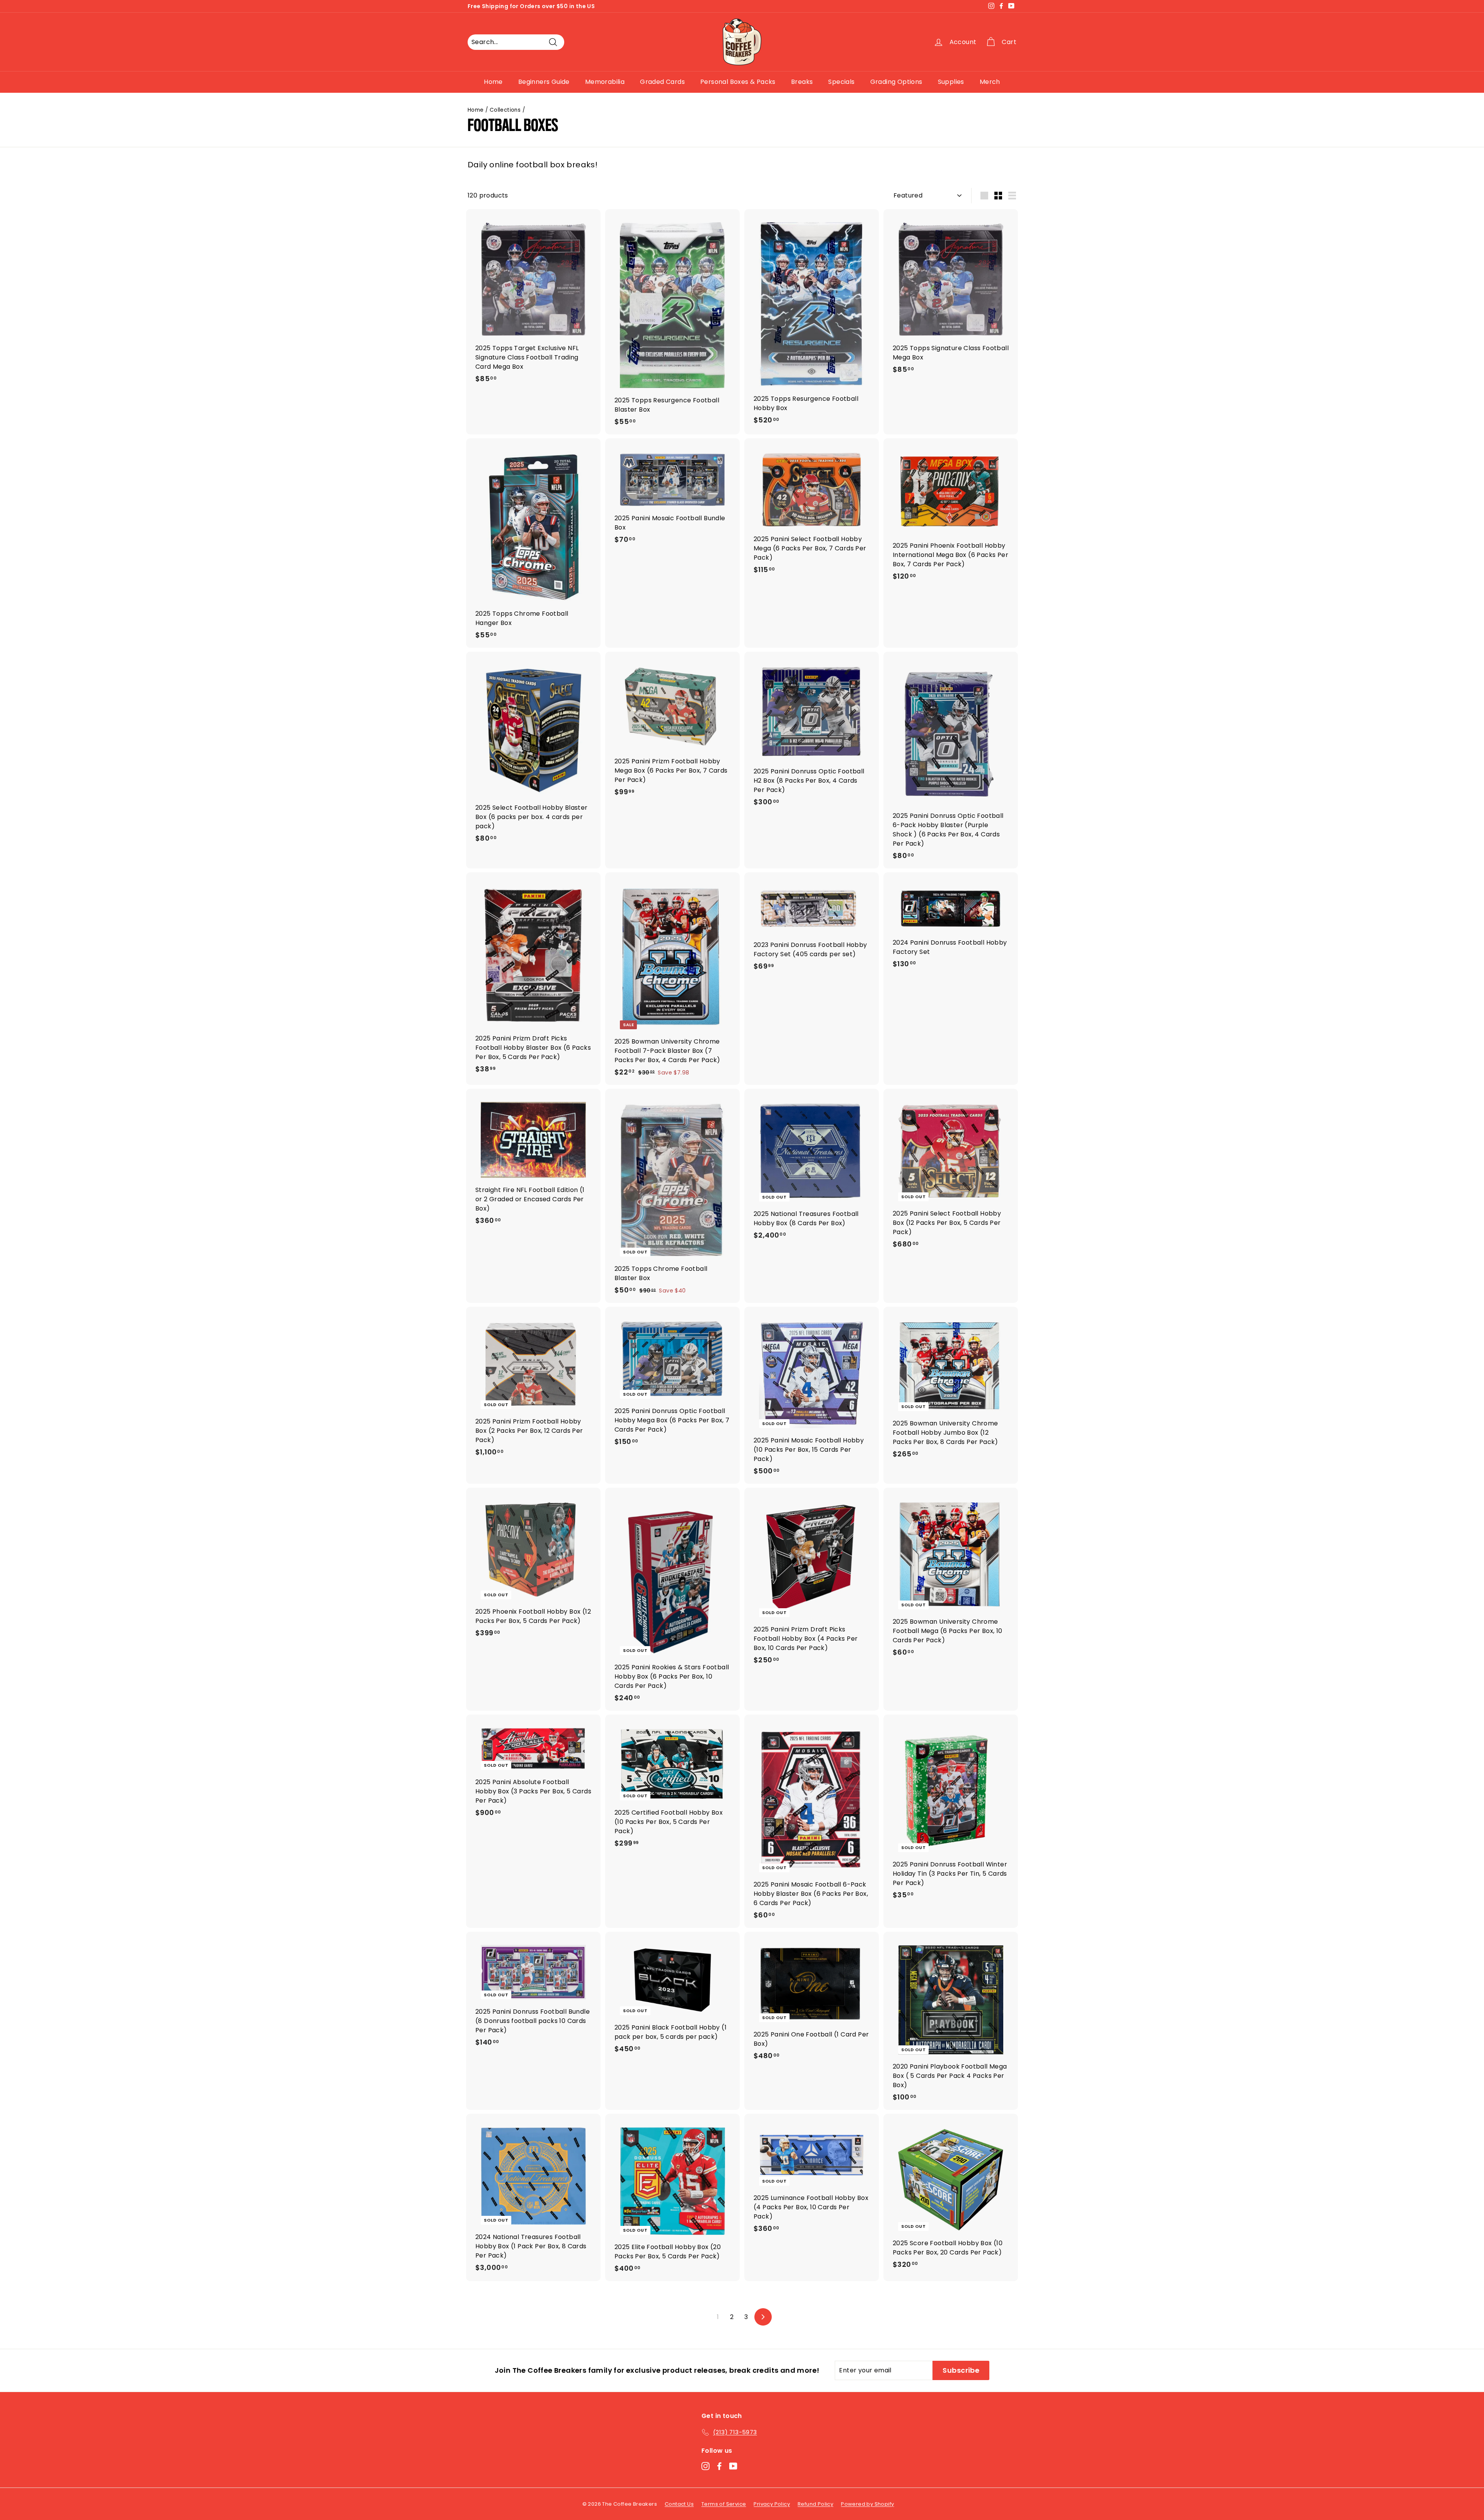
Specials (841, 82)
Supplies (951, 82)
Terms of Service (724, 2504)
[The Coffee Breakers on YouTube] (733, 2466)
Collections (505, 110)
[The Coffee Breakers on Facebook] (719, 2466)
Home (493, 82)
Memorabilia (605, 82)
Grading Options (896, 82)
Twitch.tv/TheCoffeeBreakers (594, 6)
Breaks (802, 82)
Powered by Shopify (867, 2504)
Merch (990, 82)
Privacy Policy (772, 2504)
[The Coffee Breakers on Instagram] (705, 2466)
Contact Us (679, 2504)
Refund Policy (815, 2504)
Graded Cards (662, 82)
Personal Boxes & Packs (738, 82)
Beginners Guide (544, 82)
